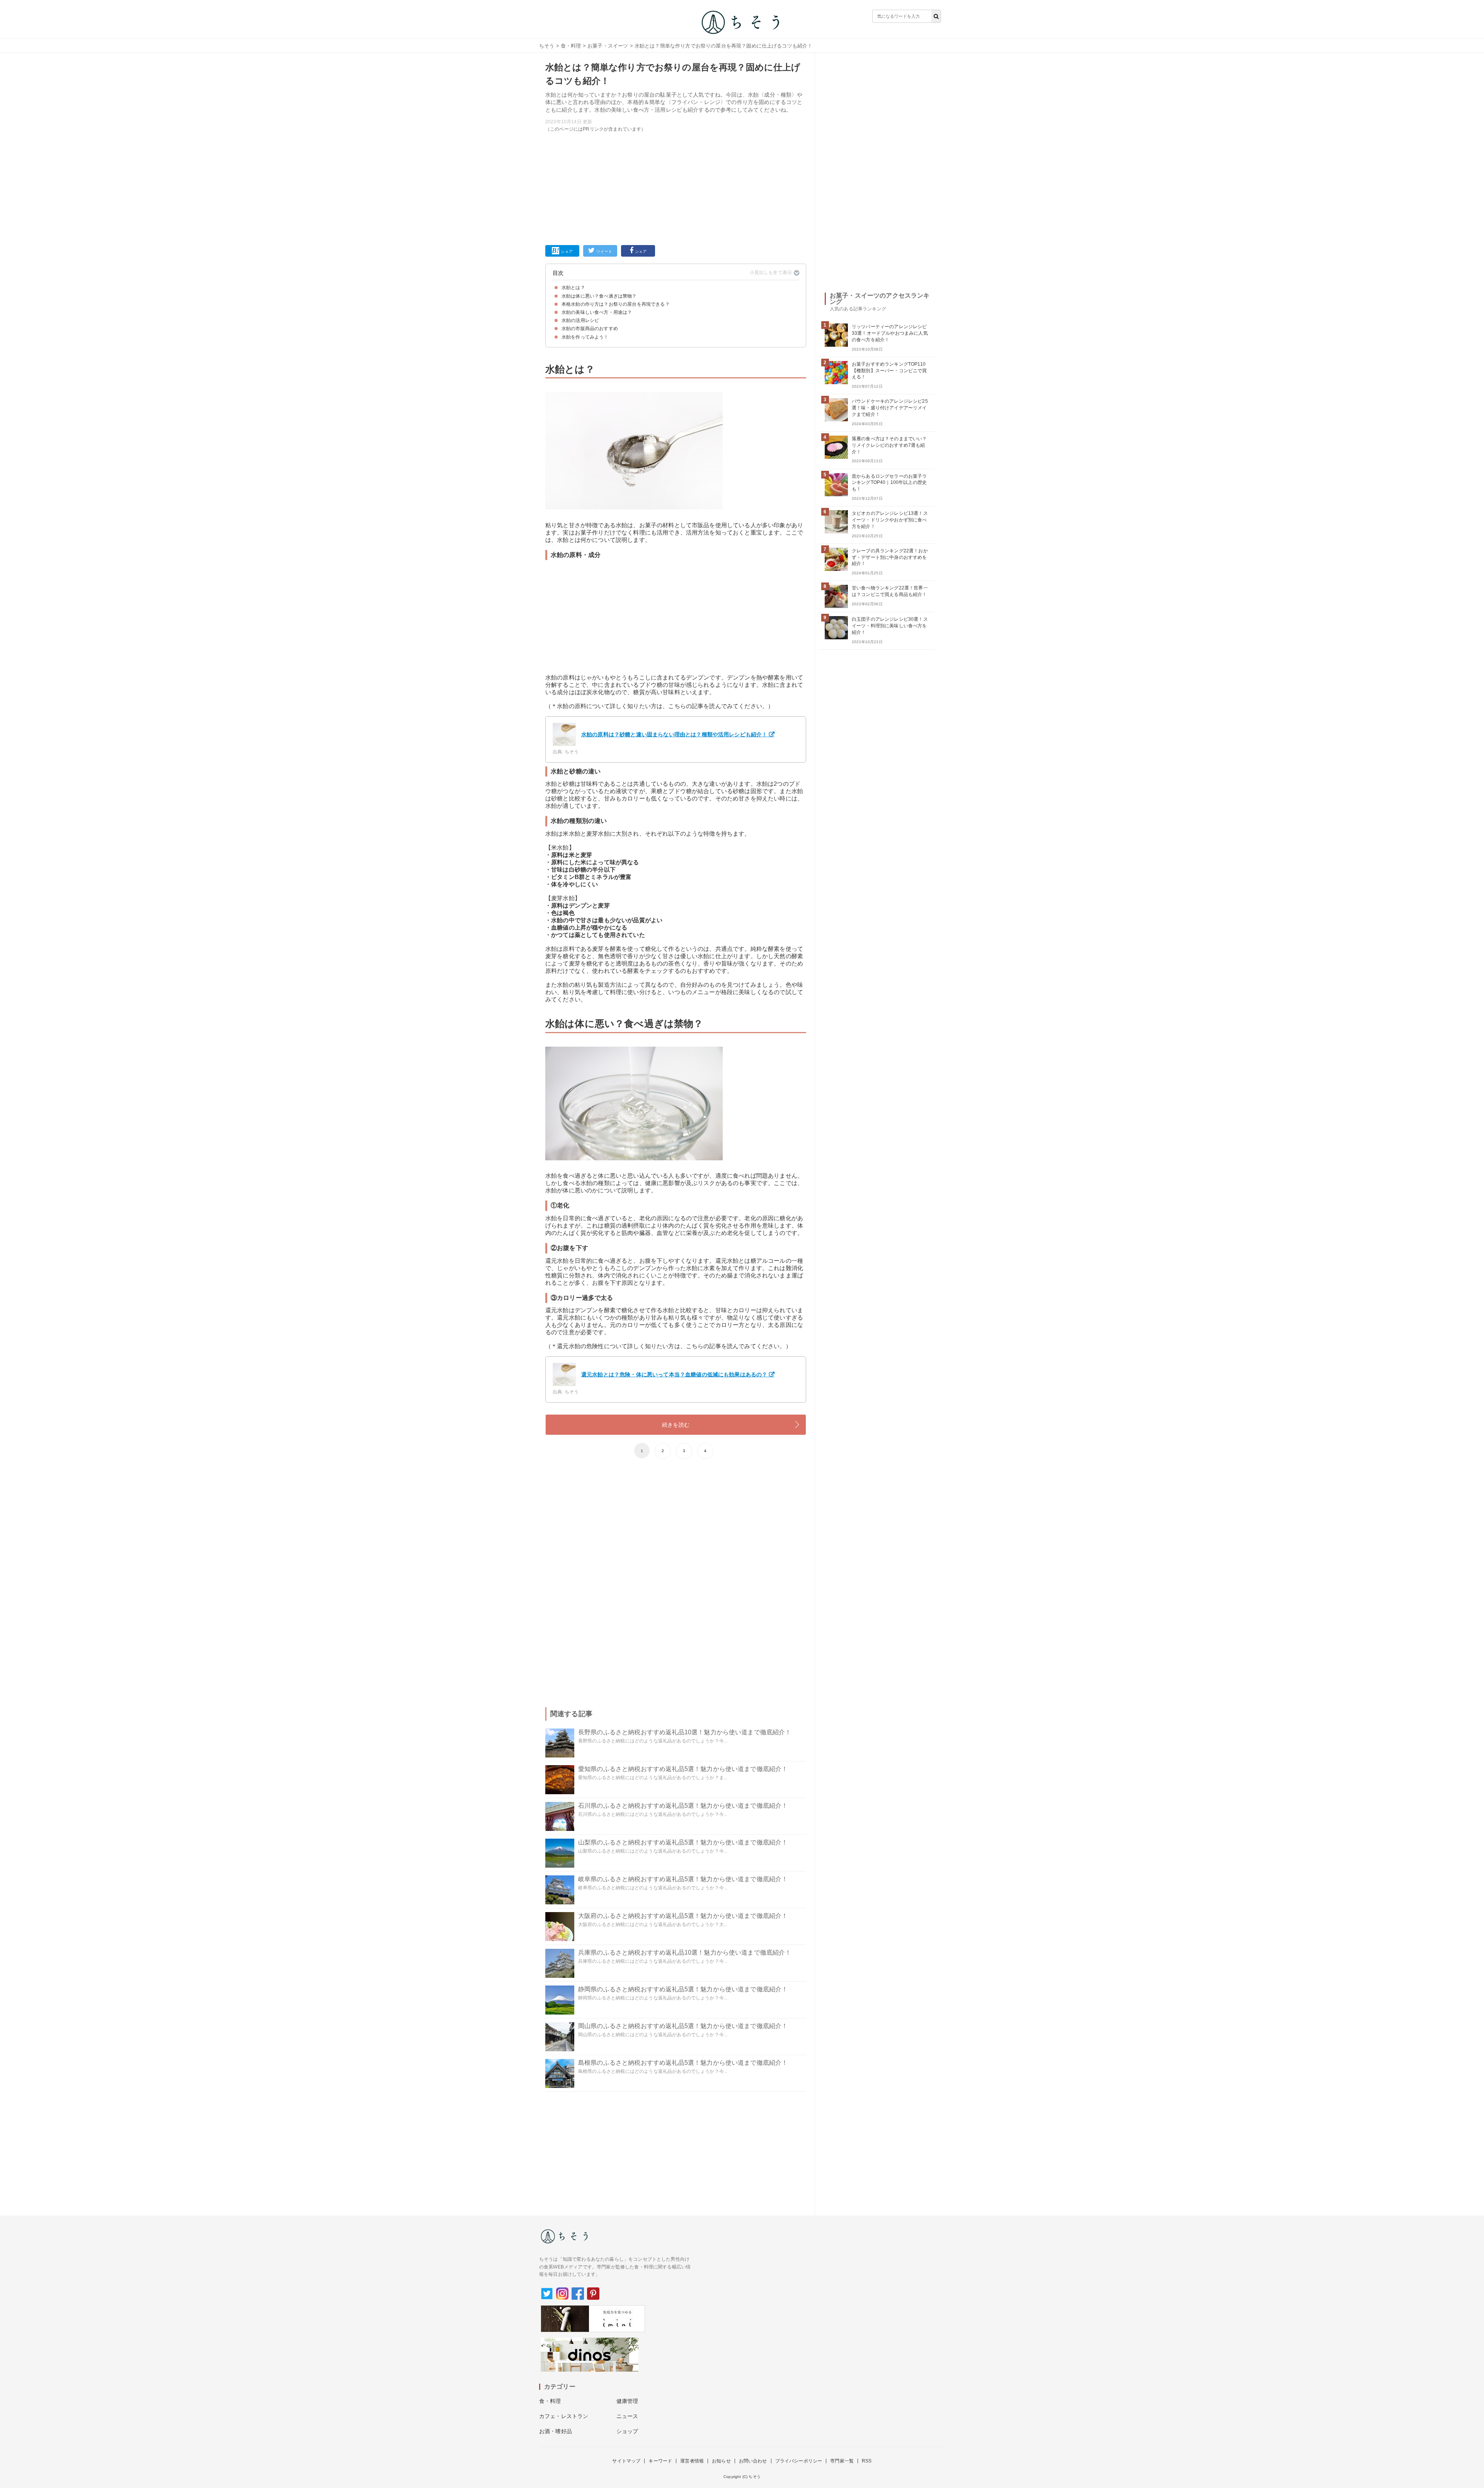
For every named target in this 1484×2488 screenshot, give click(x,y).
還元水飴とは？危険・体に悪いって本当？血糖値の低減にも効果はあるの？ (674, 1374)
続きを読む (676, 1425)
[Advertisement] (676, 187)
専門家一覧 (842, 2461)
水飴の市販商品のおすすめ (590, 329)
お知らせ (721, 2461)
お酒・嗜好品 (556, 2431)
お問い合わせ (753, 2461)
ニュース (627, 2416)
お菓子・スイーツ (608, 46)
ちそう (547, 46)
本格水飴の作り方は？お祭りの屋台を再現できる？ (616, 304)
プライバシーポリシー (799, 2461)
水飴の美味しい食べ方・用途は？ (597, 312)
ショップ (627, 2431)
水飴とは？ (573, 288)
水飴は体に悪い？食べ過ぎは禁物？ (599, 296)
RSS (867, 2461)
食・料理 (571, 46)
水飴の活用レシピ (580, 320)
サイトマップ (626, 2461)
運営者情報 (692, 2461)
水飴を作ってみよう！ (585, 337)
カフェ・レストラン (564, 2416)
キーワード (660, 2461)
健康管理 (627, 2401)
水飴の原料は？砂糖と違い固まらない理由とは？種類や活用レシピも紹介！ (674, 734)
